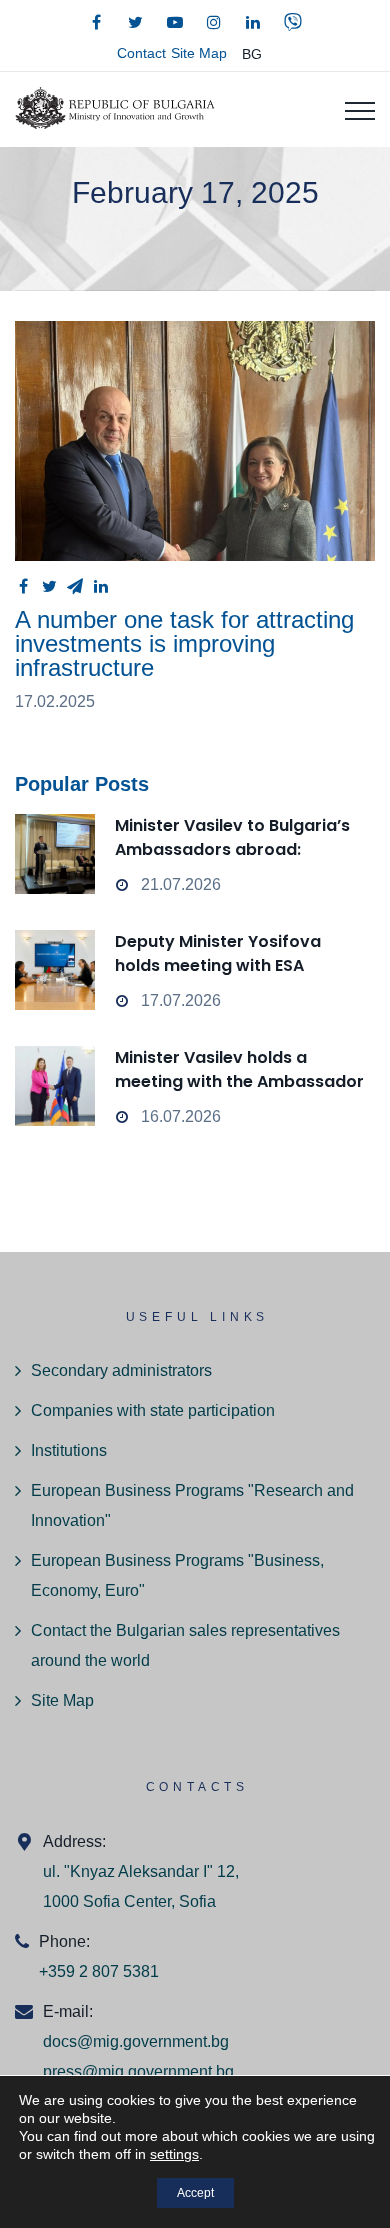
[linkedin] (253, 22)
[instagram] (214, 22)
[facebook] (97, 22)
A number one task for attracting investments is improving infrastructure (184, 643)
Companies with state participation (153, 1410)
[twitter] (136, 22)
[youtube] (175, 22)
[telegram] (75, 586)
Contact (141, 53)
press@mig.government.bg (138, 2071)
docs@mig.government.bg (136, 2041)
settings (174, 2154)
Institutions (69, 1450)
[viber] (293, 22)
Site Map (199, 53)
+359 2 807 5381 (99, 1971)
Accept (195, 2193)
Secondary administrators (121, 1370)
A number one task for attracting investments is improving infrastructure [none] (195, 441)
